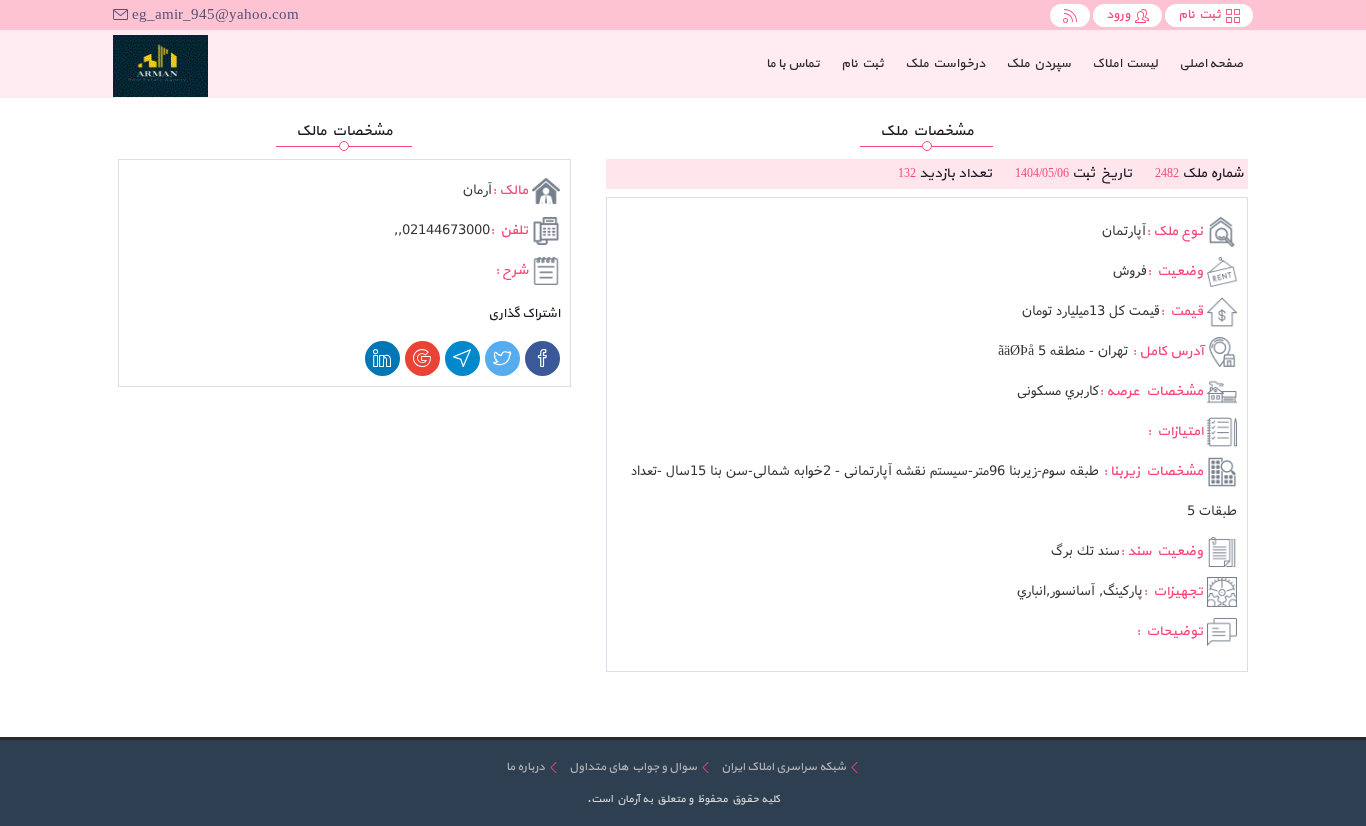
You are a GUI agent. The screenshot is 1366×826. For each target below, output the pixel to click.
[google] (422, 358)
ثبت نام (1199, 15)
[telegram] (462, 358)
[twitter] (502, 358)
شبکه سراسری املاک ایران (783, 767)
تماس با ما (793, 64)
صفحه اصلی (1206, 63)
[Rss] (1070, 15)
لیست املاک (1125, 64)
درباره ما (525, 767)
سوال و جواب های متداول (633, 767)
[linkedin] (382, 358)
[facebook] (542, 358)
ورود (1118, 15)
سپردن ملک (1038, 64)
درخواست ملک (945, 64)
